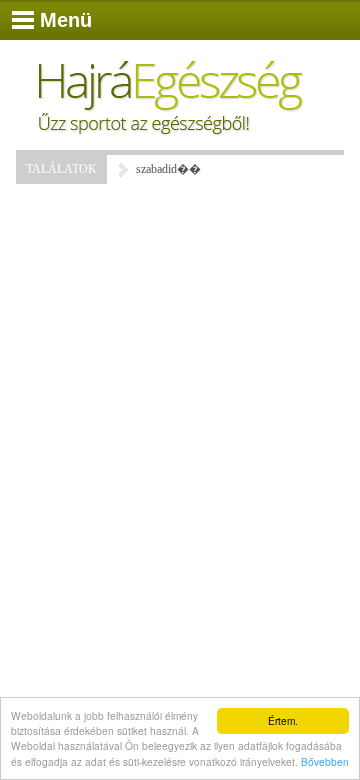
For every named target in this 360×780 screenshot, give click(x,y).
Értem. (283, 720)
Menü (66, 20)
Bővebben (325, 761)
